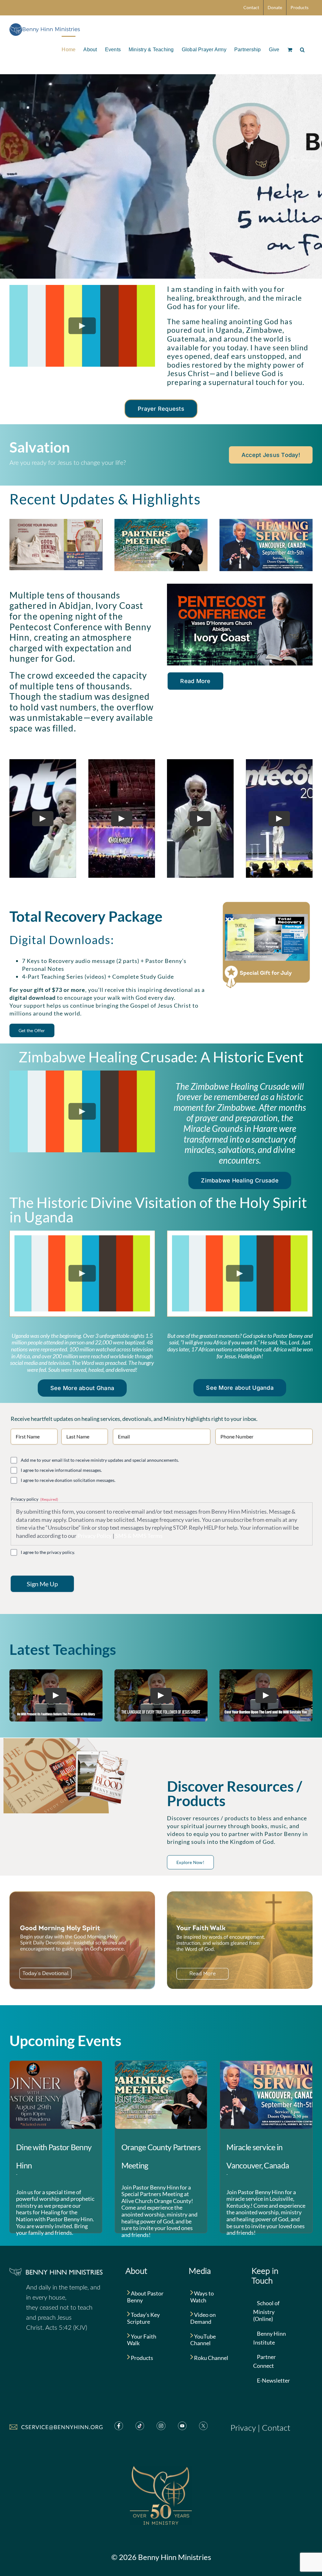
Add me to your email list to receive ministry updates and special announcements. (100, 1460)
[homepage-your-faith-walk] (240, 1894)
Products (142, 2358)
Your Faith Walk (142, 2340)
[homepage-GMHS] (82, 1894)
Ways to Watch (202, 2297)
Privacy (243, 2428)
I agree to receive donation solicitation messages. (68, 1480)
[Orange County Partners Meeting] (161, 2095)
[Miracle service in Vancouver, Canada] (266, 2095)
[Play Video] (82, 326)
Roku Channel (211, 2358)
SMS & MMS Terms (139, 1536)
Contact (276, 2428)
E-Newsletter (273, 2380)
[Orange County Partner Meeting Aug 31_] (161, 522)
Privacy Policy (94, 1536)
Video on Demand (203, 2318)
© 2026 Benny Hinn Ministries (161, 2557)
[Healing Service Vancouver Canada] (266, 522)
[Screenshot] (56, 522)
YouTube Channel (203, 2340)
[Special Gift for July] (266, 903)
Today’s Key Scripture (143, 2318)
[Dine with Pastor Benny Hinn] (56, 2095)
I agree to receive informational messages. (61, 1470)
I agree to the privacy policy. (48, 1552)
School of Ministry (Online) (266, 2311)
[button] (302, 49)
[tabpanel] (82, 1274)
